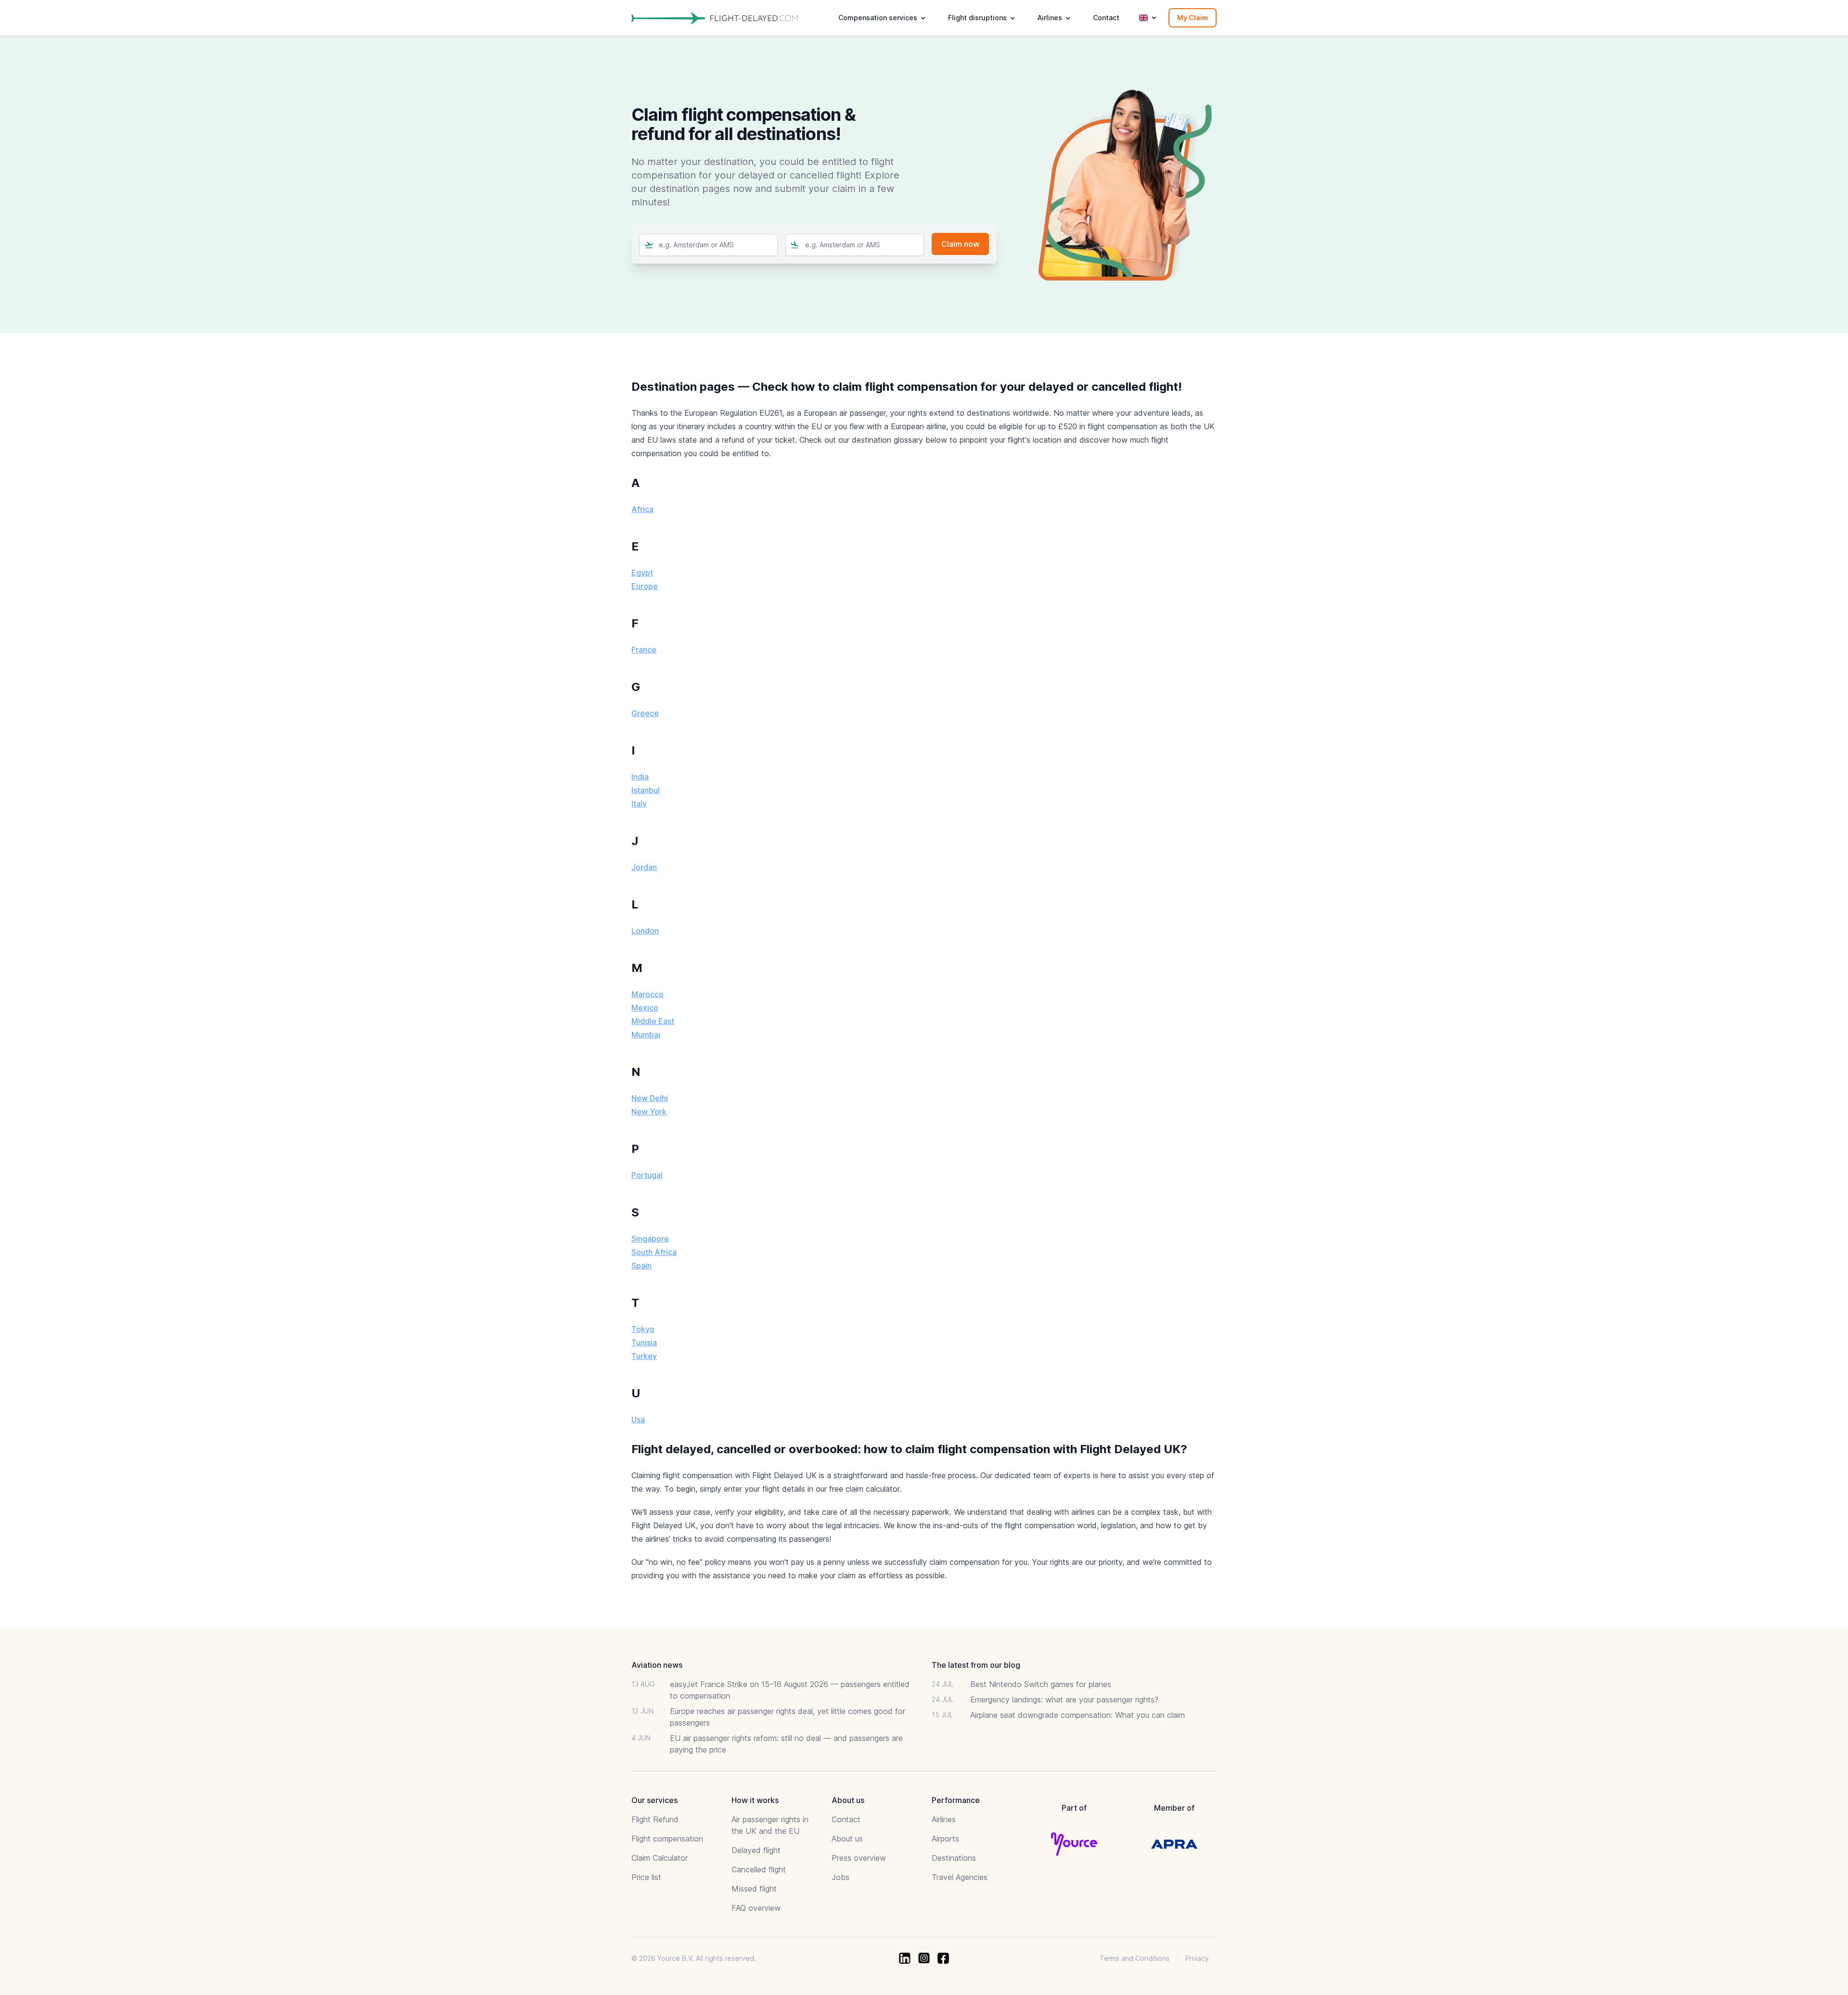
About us (847, 1839)
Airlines (944, 1819)
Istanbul (646, 790)
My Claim (1193, 18)
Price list (646, 1877)
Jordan (644, 867)
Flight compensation (667, 1839)
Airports (945, 1839)
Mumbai (646, 1035)
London (645, 931)
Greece (645, 713)
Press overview (859, 1858)
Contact (1106, 18)
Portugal (647, 1175)
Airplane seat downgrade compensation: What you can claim (1078, 1715)
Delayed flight (756, 1850)
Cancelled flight (759, 1869)
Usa (638, 1420)
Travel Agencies (960, 1877)
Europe (645, 586)
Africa (642, 509)
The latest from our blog (976, 1665)
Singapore (650, 1239)
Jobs (841, 1877)
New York (649, 1112)
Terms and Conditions (1135, 1958)
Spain (642, 1266)
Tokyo (643, 1329)
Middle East (653, 1021)
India (640, 777)
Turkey (644, 1356)
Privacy (1197, 1958)
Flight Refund (655, 1819)
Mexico (645, 1008)
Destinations (954, 1858)
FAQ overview (756, 1908)
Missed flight (754, 1889)
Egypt (642, 573)
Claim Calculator (660, 1858)
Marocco (648, 994)
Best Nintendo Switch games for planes (1041, 1684)
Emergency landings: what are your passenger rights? (1064, 1700)
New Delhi (650, 1098)
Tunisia (644, 1343)
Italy (639, 804)
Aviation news (657, 1665)
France (644, 650)
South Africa (654, 1252)
